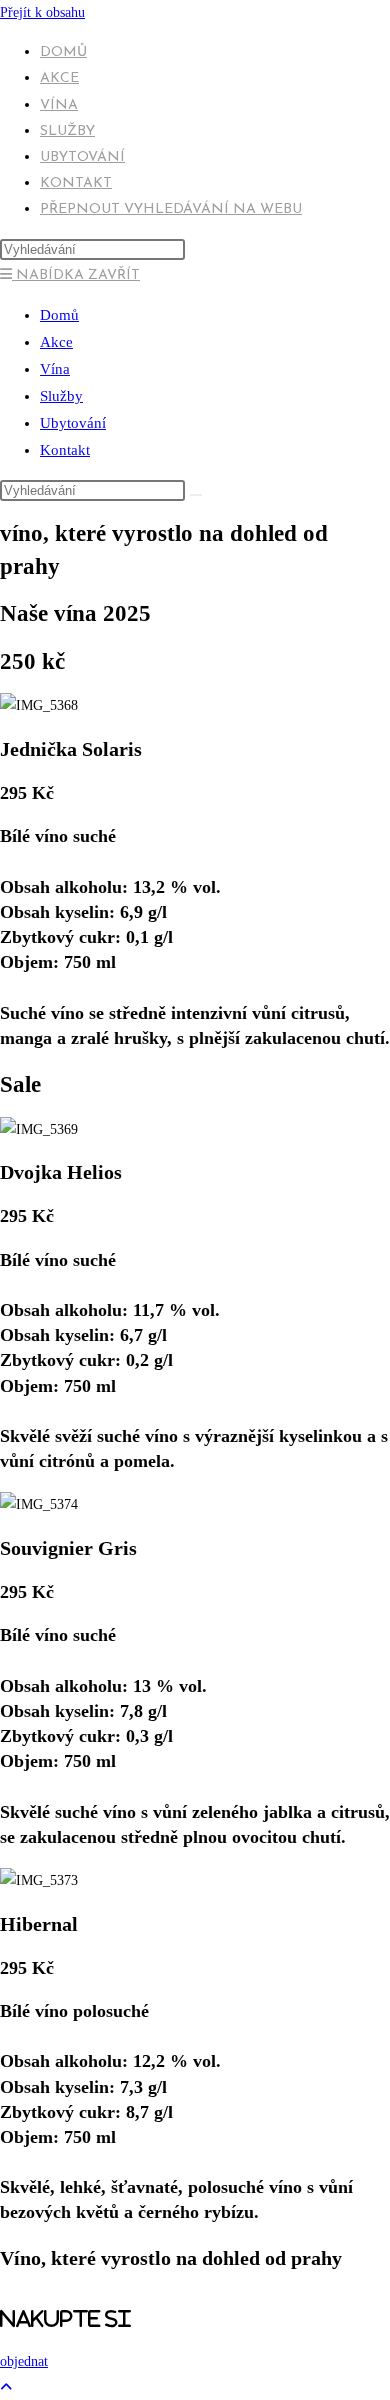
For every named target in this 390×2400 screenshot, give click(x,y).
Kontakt (65, 450)
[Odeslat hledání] (196, 495)
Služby (61, 396)
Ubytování (73, 423)
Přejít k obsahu (42, 12)
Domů (59, 315)
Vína (55, 369)
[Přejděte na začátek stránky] (6, 2387)
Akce (56, 342)
